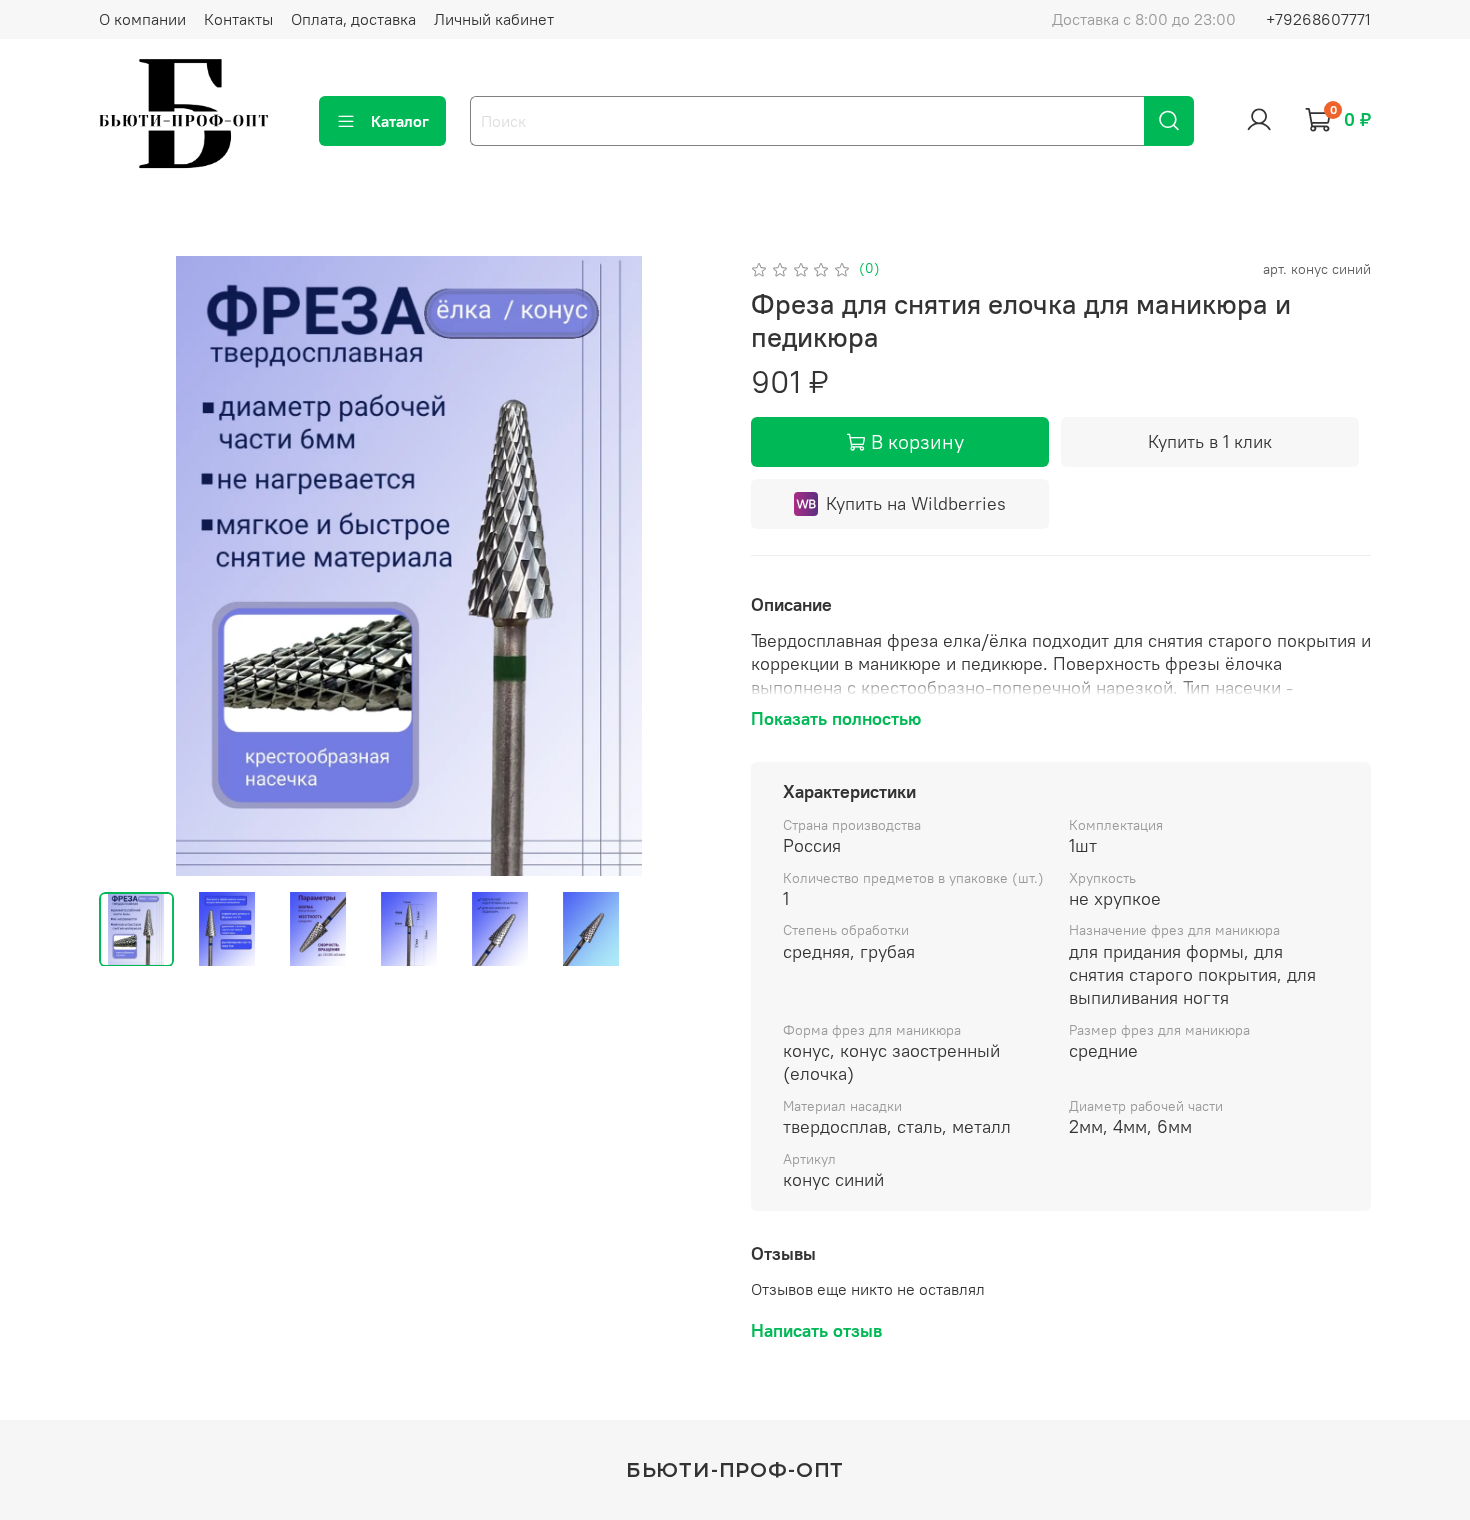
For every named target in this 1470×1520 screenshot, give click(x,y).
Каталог (400, 121)
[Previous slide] (131, 566)
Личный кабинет (494, 19)
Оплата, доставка (353, 19)
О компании (142, 19)
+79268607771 (1318, 19)
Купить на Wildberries (916, 503)
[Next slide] (687, 566)
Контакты (238, 19)
